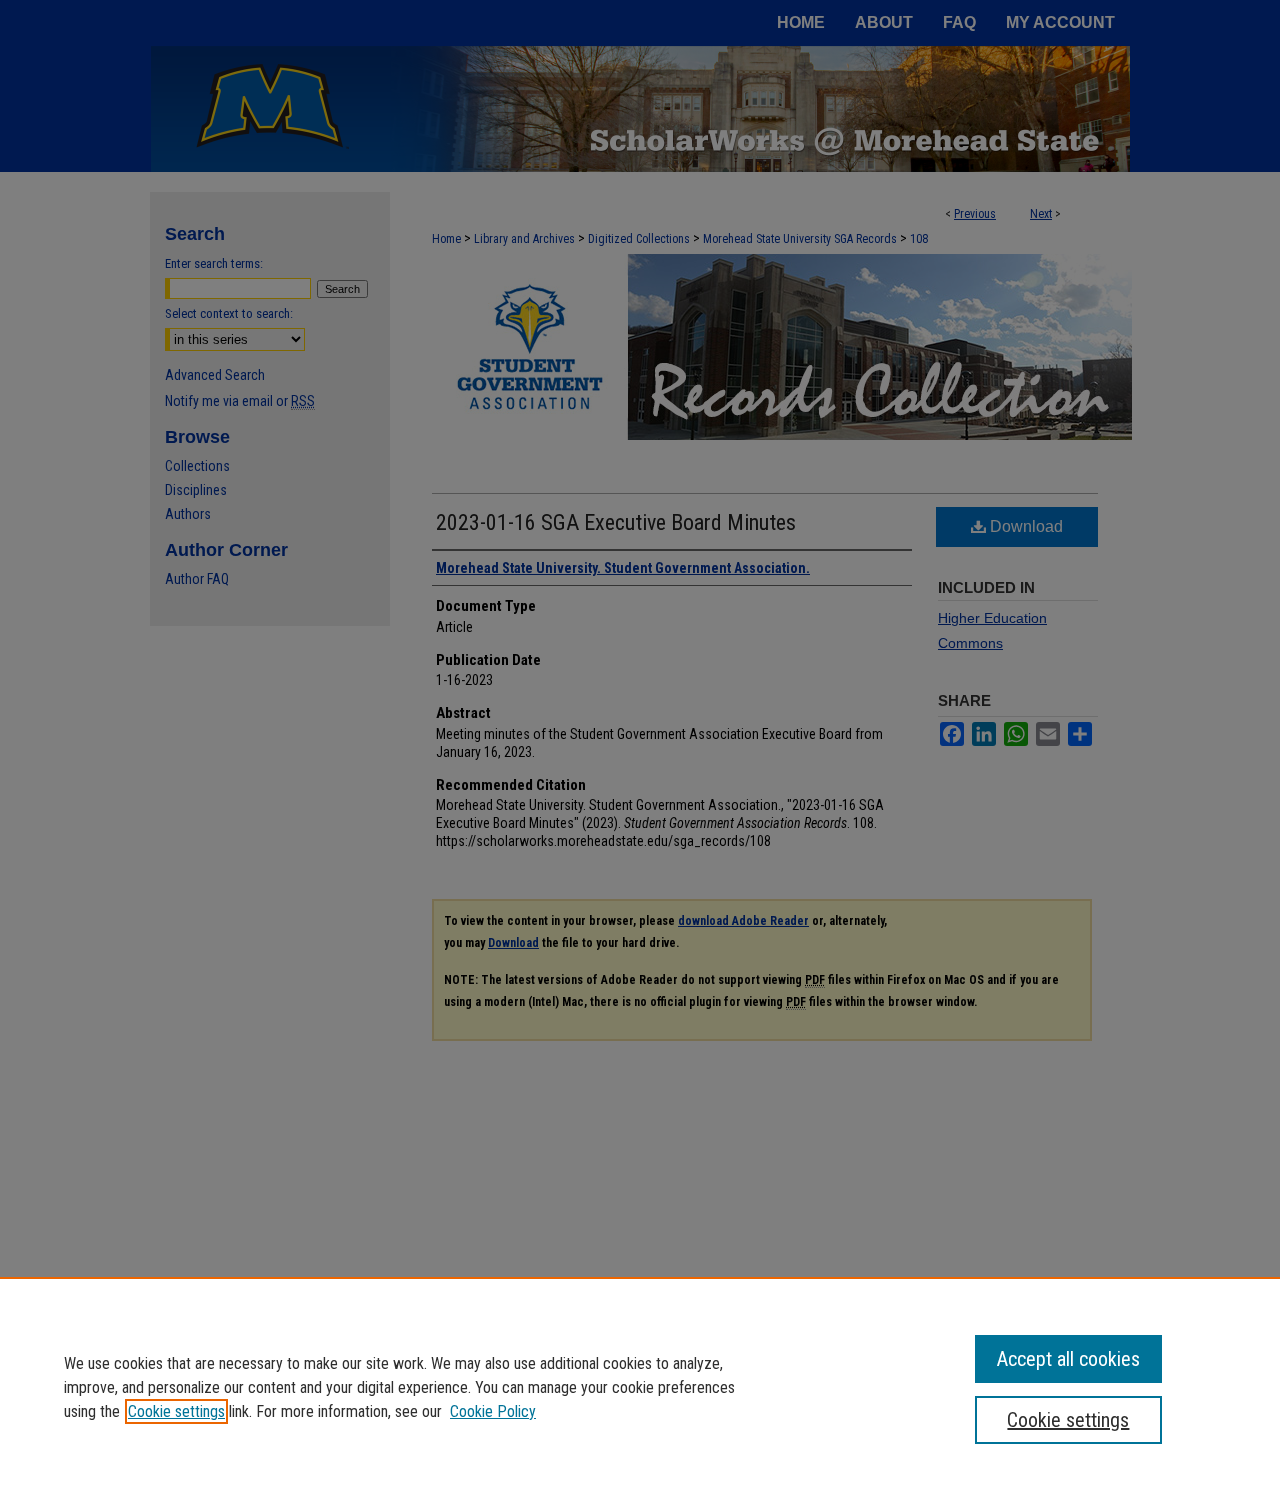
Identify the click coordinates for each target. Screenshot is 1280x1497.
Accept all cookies (1068, 1359)
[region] (640, 1387)
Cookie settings (176, 1411)
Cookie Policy (493, 1411)
